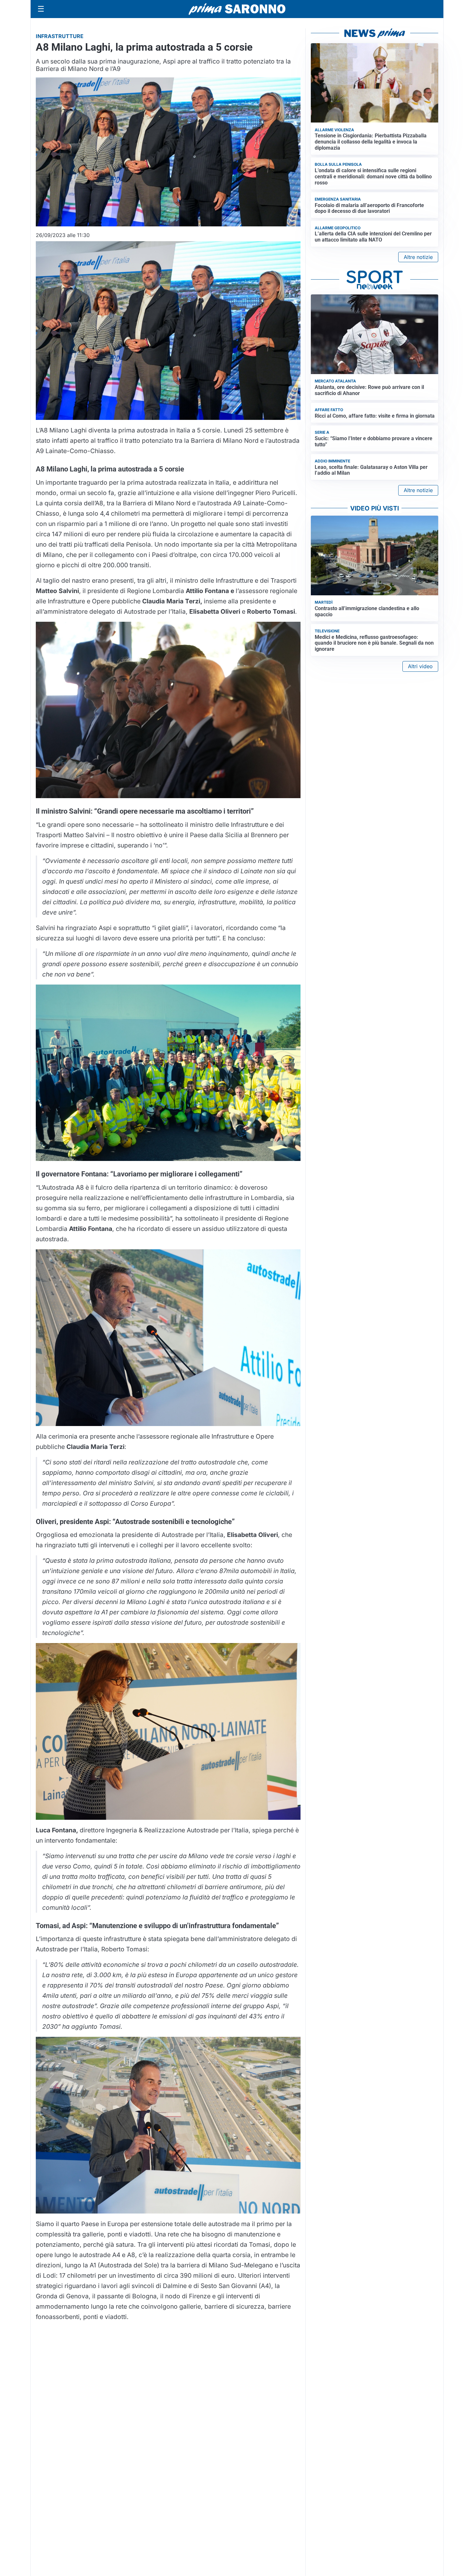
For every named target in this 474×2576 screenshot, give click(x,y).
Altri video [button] (420, 666)
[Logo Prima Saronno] (237, 9)
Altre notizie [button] (418, 257)
